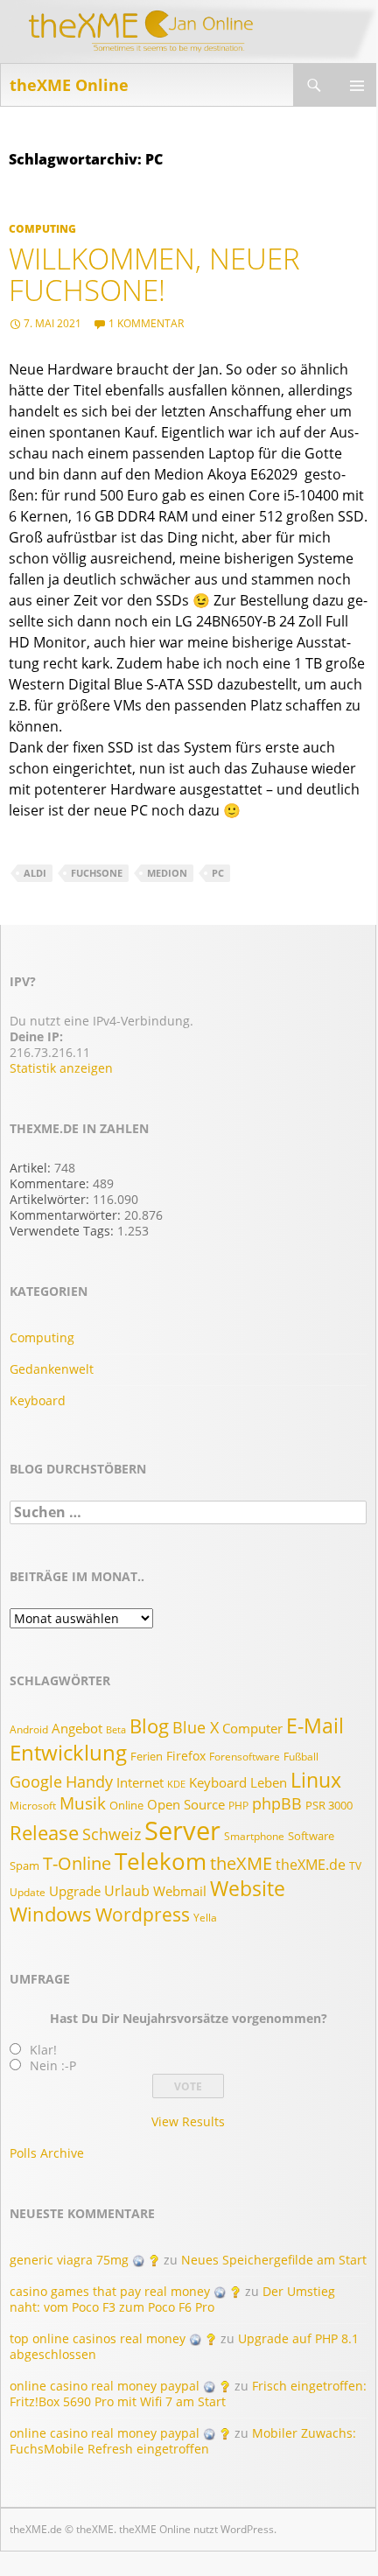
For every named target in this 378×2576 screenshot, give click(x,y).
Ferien (147, 1756)
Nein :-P (53, 2065)
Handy (89, 1781)
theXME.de (311, 1865)
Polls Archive (47, 2153)
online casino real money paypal (105, 2386)
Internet (140, 1783)
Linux (316, 1780)
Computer (252, 1729)
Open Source (186, 1805)
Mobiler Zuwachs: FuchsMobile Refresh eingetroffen (183, 2441)
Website (248, 1888)
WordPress (247, 2529)
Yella (205, 1918)
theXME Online (69, 85)
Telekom (161, 1861)
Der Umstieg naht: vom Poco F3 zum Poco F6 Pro (172, 2299)
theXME (241, 1863)
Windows (51, 1914)
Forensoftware (245, 1757)
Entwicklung (68, 1753)
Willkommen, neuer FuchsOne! (154, 274)
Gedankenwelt (52, 1369)
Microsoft (33, 1806)
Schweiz (112, 1834)
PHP (238, 1806)
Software (311, 1836)
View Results (188, 2121)
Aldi (35, 873)
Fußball (301, 1757)
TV (355, 1866)
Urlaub (127, 1891)
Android (29, 1729)
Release (44, 1832)
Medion (167, 873)
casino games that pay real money (110, 2291)
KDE (176, 1784)
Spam (24, 1865)
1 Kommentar (146, 323)
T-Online (77, 1863)
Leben (269, 1783)
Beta (116, 1730)
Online (126, 1805)
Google (36, 1781)
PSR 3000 (329, 1805)
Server (182, 1830)
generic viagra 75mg (69, 2260)
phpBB (277, 1803)
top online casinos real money (98, 2338)
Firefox (186, 1756)
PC (218, 873)
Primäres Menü (356, 85)
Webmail (180, 1891)
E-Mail (315, 1725)
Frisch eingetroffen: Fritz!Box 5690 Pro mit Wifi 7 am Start (188, 2394)
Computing (42, 229)
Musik (83, 1803)
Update (28, 1892)
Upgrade (75, 1891)
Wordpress (143, 1914)
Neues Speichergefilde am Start (274, 2260)
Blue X (196, 1727)
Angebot (77, 1728)
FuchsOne (97, 873)
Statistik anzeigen (61, 1068)
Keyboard (38, 1400)
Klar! (43, 2050)
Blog (149, 1726)
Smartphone (254, 1836)
